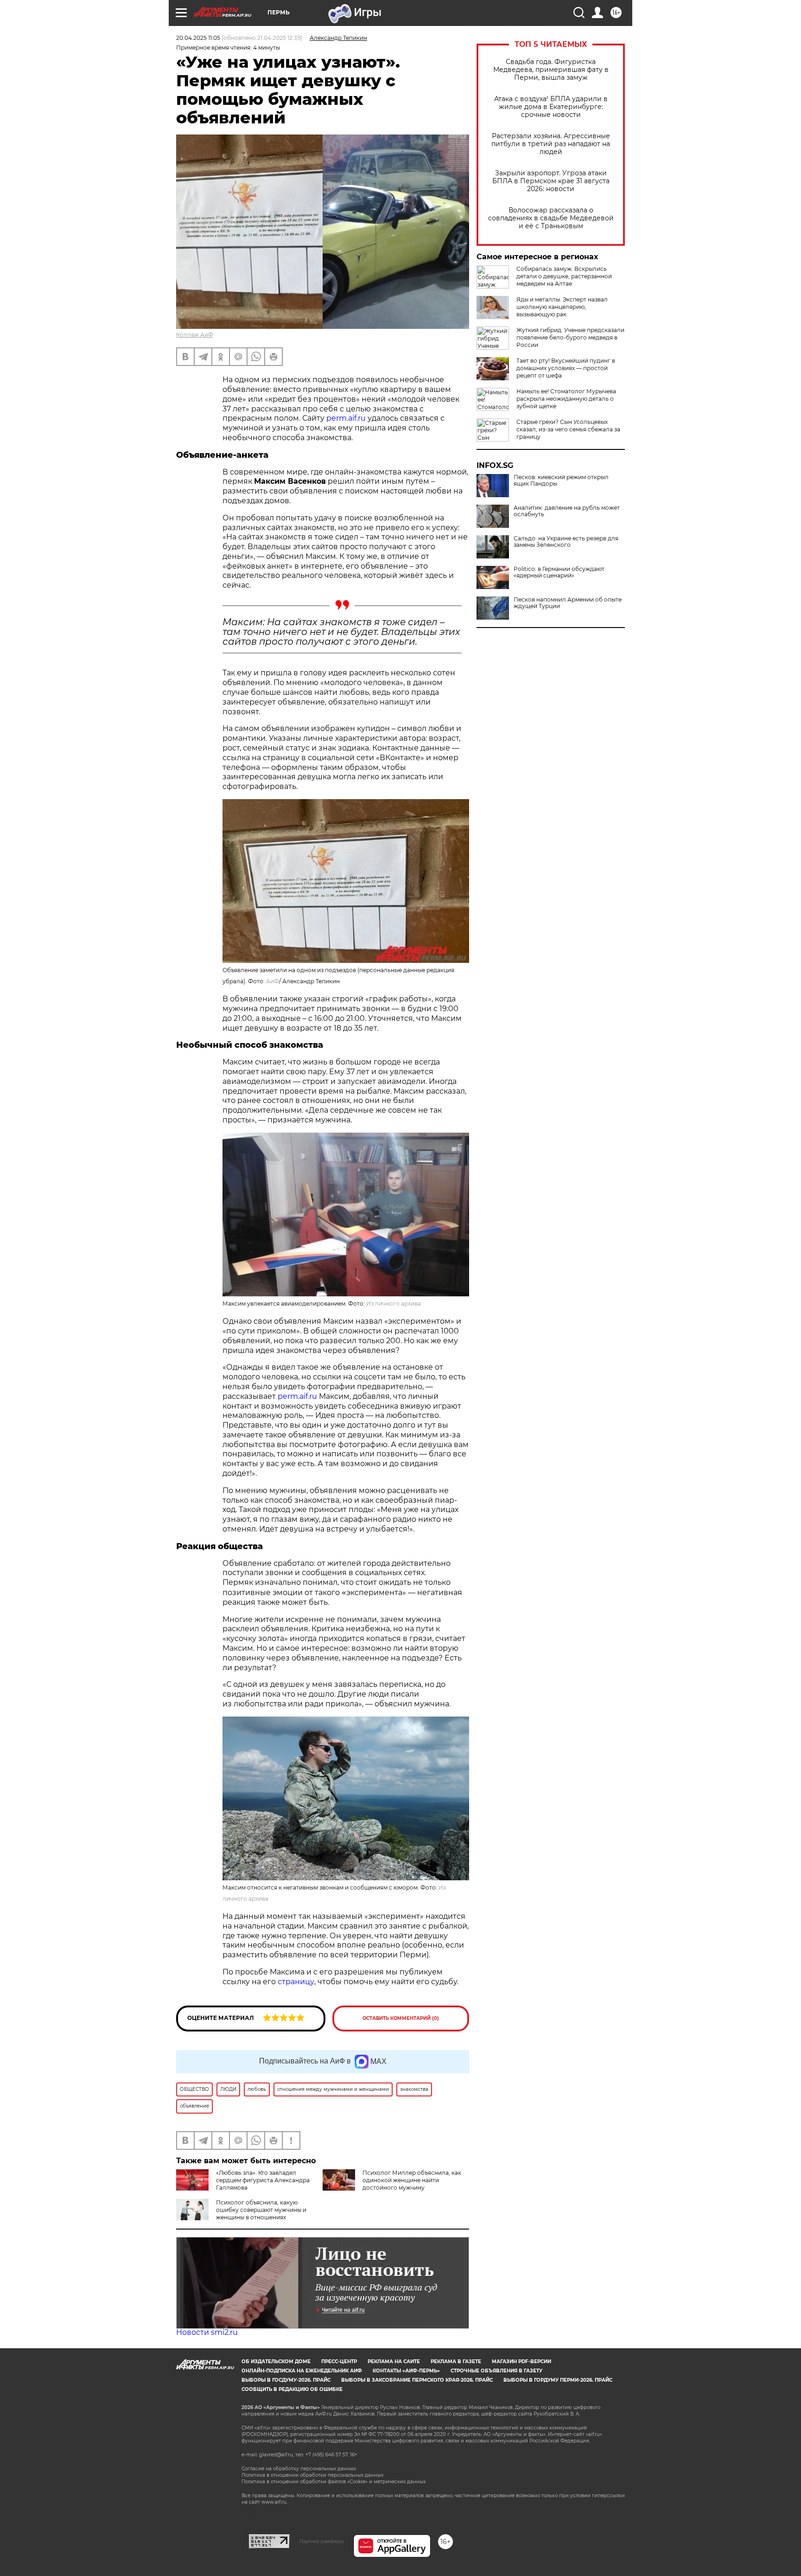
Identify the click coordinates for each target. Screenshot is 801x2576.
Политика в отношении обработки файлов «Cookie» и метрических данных (334, 2482)
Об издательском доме (276, 2361)
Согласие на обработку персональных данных (299, 2469)
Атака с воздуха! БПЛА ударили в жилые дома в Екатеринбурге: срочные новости (551, 107)
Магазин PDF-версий (521, 2361)
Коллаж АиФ (195, 335)
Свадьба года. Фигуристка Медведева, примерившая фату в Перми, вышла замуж (551, 70)
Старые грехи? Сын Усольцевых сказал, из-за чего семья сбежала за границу (568, 429)
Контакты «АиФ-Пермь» (406, 2371)
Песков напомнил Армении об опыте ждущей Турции (568, 603)
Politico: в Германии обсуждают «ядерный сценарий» (559, 572)
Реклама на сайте (394, 2361)
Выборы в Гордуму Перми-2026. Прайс (558, 2380)
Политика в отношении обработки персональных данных (312, 2475)
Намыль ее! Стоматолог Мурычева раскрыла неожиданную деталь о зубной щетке (566, 399)
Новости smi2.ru (207, 2332)
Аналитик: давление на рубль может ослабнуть (567, 511)
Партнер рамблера (321, 2541)
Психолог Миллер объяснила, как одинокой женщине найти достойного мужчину (412, 2180)
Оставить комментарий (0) (401, 2018)
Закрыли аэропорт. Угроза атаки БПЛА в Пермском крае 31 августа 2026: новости (551, 181)
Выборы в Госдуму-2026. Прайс (286, 2380)
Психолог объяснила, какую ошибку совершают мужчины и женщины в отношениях (261, 2210)
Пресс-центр (339, 2361)
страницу (296, 1982)
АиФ (273, 981)
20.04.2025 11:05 (198, 38)
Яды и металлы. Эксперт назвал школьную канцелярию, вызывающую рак (562, 307)
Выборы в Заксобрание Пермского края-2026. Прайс (417, 2380)
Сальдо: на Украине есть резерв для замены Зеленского (566, 542)
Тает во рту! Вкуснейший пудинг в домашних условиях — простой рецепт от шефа (566, 368)
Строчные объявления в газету (496, 2371)
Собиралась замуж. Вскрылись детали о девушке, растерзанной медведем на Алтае (564, 276)
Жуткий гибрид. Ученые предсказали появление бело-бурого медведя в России (570, 337)
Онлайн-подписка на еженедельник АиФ (302, 2371)
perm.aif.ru (346, 418)
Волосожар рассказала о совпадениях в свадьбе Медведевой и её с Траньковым (551, 218)
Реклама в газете (456, 2361)
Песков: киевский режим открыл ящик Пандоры (561, 481)
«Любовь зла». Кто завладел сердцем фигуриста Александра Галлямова (263, 2180)
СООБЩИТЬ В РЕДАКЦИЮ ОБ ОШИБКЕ (292, 2389)
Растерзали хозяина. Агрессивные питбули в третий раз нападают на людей (551, 144)
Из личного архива (394, 1304)
